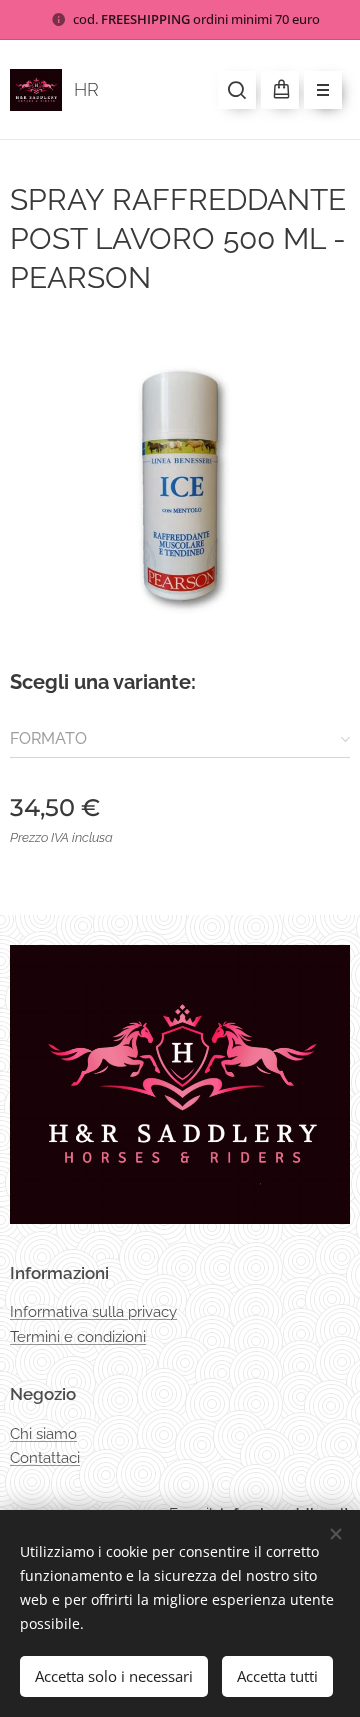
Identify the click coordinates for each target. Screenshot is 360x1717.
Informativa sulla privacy (93, 1312)
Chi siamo (43, 1434)
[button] (237, 90)
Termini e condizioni (78, 1337)
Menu (323, 90)
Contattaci (45, 1458)
